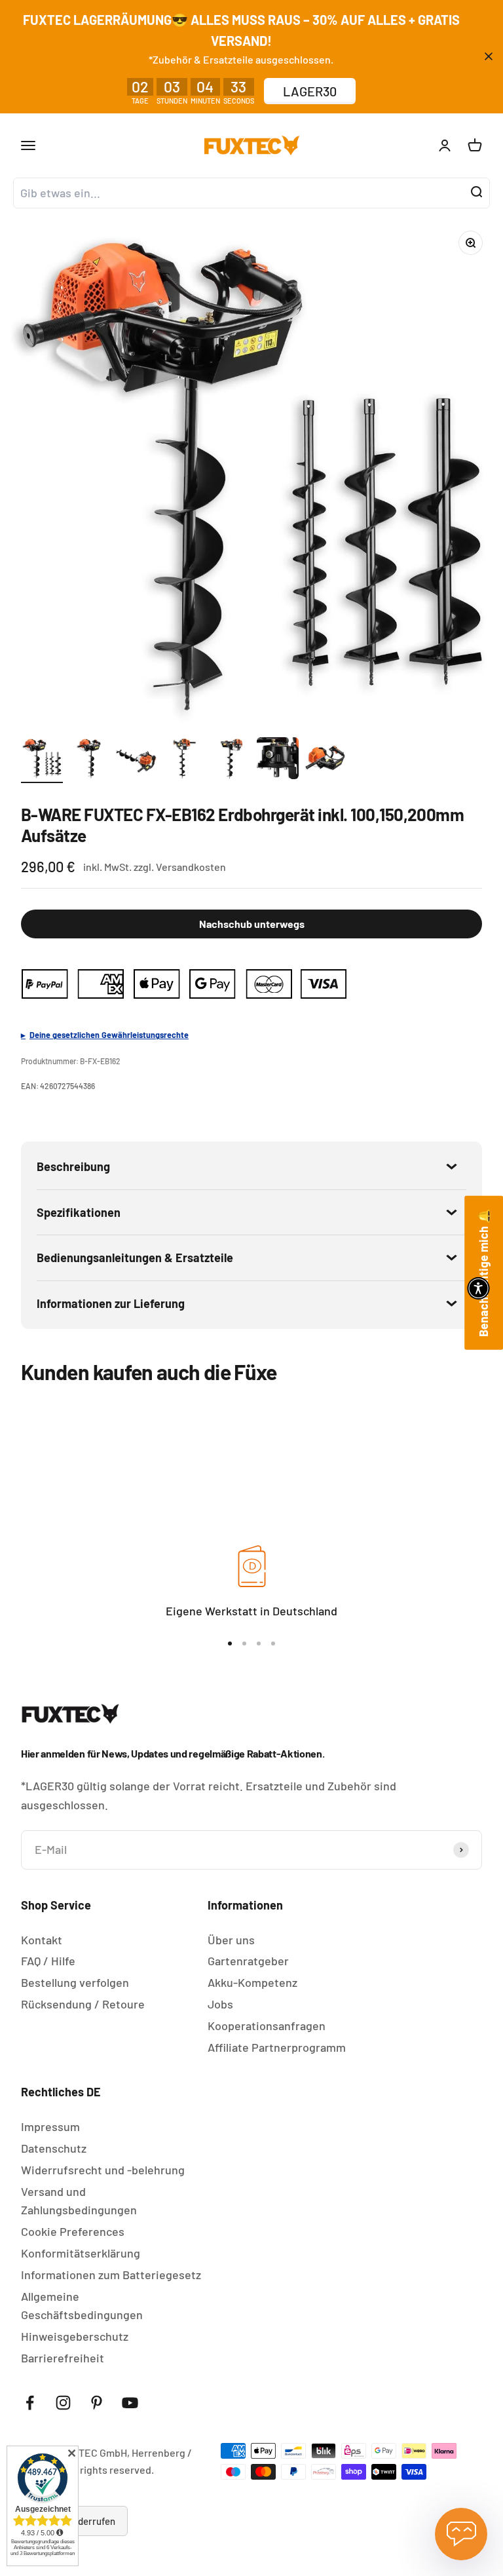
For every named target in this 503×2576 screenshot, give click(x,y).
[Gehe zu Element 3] (136, 760)
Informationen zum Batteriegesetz (111, 2275)
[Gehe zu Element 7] (325, 760)
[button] (478, 1288)
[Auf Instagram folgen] (63, 2403)
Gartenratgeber (248, 1961)
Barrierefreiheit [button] (63, 2358)
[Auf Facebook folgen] (30, 2403)
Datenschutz (54, 2148)
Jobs (220, 2004)
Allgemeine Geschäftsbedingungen (82, 2306)
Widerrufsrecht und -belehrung (103, 2170)
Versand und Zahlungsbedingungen (79, 2201)
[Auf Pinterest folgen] (97, 2403)
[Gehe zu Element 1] (42, 760)
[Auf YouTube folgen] (130, 2403)
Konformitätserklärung (81, 2253)
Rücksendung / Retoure (83, 2004)
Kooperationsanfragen (267, 2026)
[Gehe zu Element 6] (278, 760)
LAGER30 (310, 91)
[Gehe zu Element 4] (183, 760)
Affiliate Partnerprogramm (277, 2047)
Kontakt (42, 1940)
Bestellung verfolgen (75, 1982)
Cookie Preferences (73, 2231)
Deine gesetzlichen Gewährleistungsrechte (109, 1035)
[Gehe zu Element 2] (89, 760)
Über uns (231, 1940)
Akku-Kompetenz (252, 1982)
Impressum (50, 2126)
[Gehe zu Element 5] (231, 760)
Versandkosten (191, 867)
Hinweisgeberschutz (75, 2336)
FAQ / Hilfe (48, 1961)
